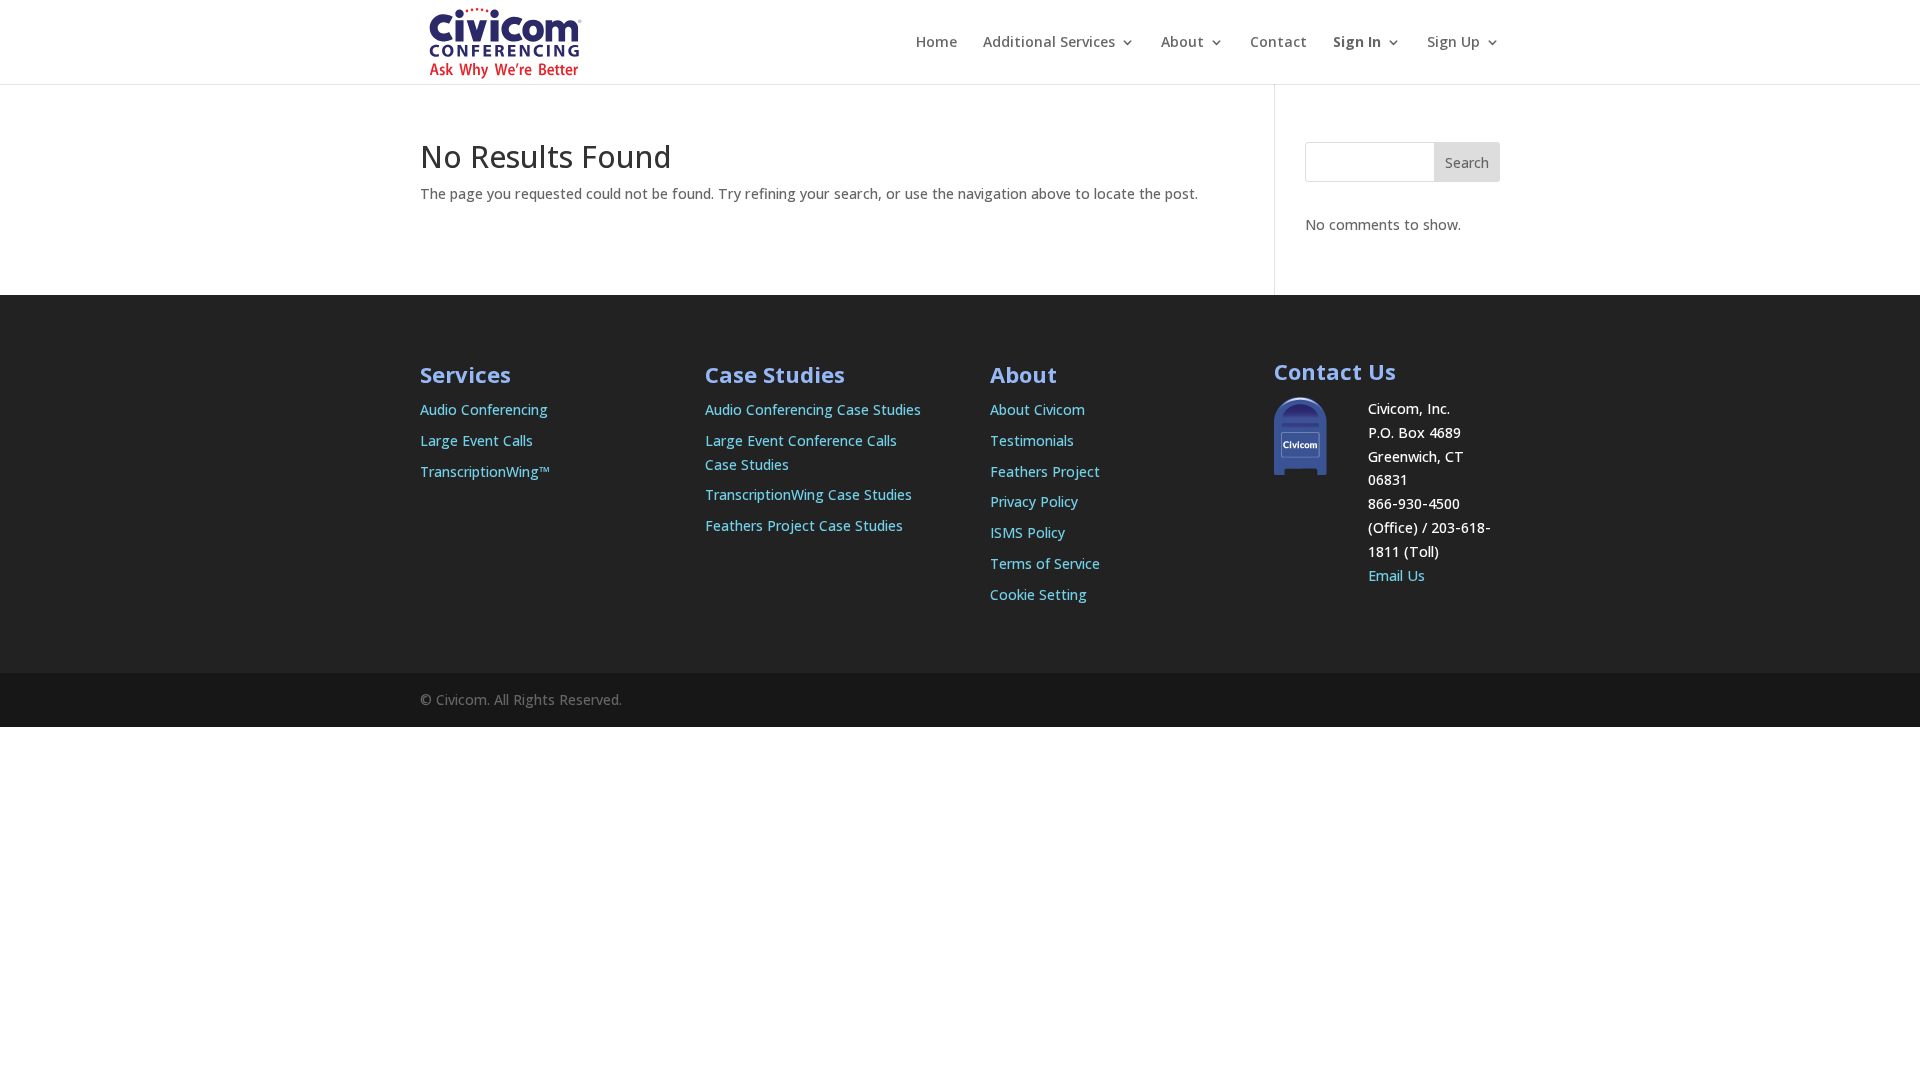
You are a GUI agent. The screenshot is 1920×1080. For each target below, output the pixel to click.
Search (1467, 162)
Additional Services (1049, 43)
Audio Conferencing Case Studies (813, 409)
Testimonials (1032, 440)
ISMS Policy (1027, 532)
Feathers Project (1045, 471)
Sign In (1357, 43)
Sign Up (1453, 43)
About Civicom (1037, 409)
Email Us (1396, 575)
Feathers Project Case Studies (804, 525)
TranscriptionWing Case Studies (808, 494)
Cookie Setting (1038, 594)
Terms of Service (1045, 563)
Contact (1278, 43)
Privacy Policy (1034, 501)
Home (936, 43)
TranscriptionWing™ (485, 471)
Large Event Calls (476, 440)
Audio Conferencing (484, 409)
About (1182, 43)
